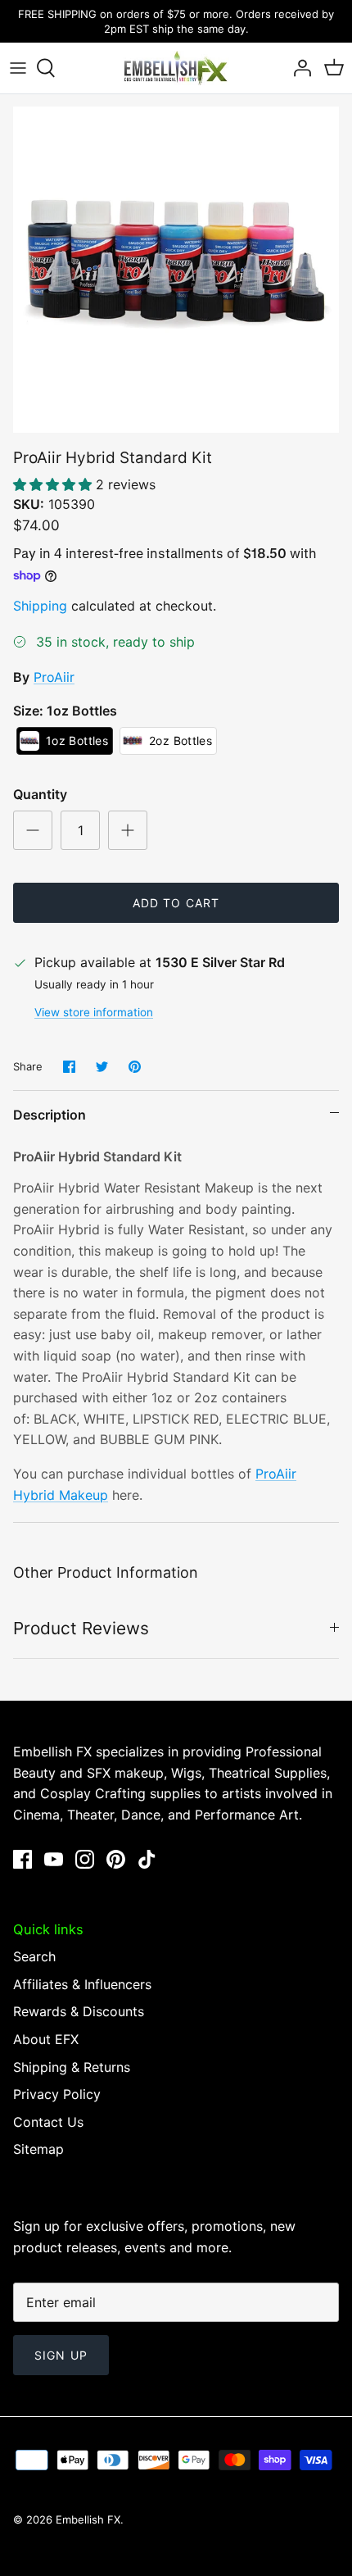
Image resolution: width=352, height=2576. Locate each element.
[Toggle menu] (18, 68)
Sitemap (38, 2149)
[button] (54, 484)
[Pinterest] (116, 1859)
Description (50, 1115)
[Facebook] (23, 1859)
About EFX (46, 2039)
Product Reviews (81, 1628)
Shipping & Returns (72, 2067)
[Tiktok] (147, 1859)
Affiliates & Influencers (82, 1984)
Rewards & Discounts (79, 2011)
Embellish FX (88, 2519)
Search (34, 1956)
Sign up (61, 2355)
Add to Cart (176, 903)
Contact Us (48, 2122)
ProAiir (54, 677)
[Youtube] (54, 1859)
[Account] (298, 68)
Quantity (40, 794)
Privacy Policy (57, 2094)
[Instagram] (85, 1859)
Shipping (40, 606)
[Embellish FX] (176, 68)
